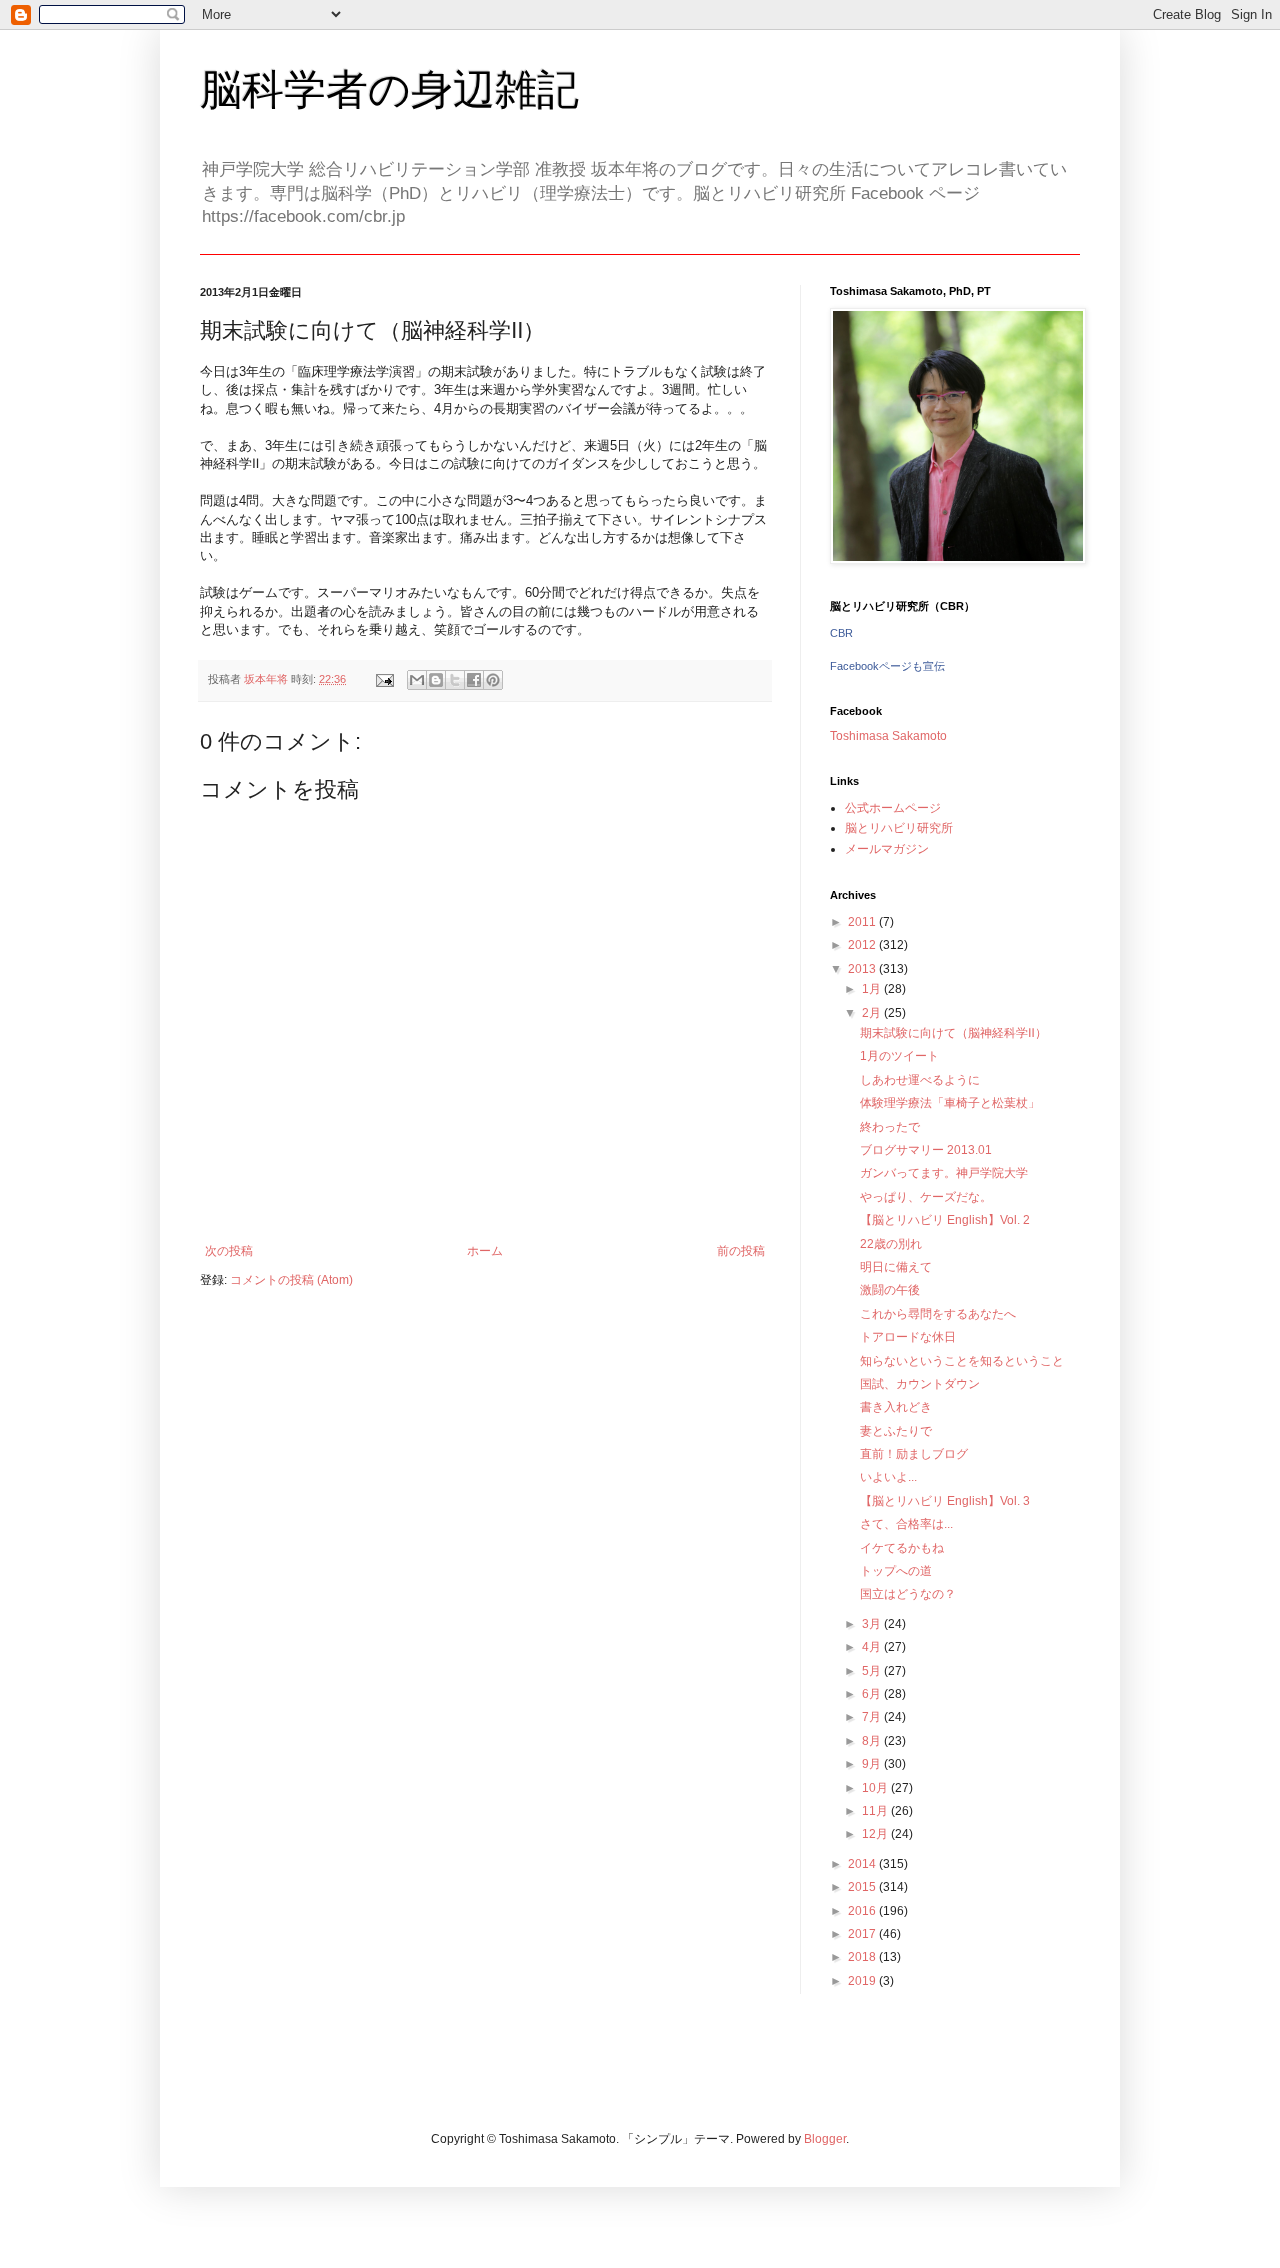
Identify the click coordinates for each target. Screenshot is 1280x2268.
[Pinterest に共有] (493, 680)
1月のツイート (899, 1056)
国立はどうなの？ (908, 1594)
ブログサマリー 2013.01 (926, 1150)
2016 (863, 1911)
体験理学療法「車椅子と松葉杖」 (950, 1103)
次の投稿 (229, 1251)
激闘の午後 (890, 1290)
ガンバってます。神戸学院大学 (944, 1173)
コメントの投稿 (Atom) (291, 1280)
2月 (873, 1013)
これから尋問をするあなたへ (938, 1314)
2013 (863, 969)
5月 (873, 1671)
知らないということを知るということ (962, 1361)
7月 (873, 1717)
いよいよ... (888, 1477)
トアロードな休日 (908, 1337)
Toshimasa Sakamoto (888, 736)
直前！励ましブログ (914, 1454)
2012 (863, 945)
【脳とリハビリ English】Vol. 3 (945, 1501)
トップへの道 (896, 1571)
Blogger (825, 2139)
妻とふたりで (896, 1431)
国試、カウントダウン (920, 1384)
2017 (863, 1934)
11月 (876, 1811)
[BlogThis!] (436, 680)
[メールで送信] (417, 680)
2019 (863, 1981)
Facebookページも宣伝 (887, 666)
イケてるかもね (902, 1548)
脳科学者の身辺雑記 (389, 89)
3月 (873, 1624)
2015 (863, 1887)
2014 (863, 1864)
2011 (863, 922)
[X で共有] (455, 680)
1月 (873, 989)
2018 (863, 1957)
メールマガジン (887, 849)
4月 (873, 1647)
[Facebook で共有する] (474, 680)
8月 (873, 1741)
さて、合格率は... (906, 1524)
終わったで (890, 1127)
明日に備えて (896, 1267)
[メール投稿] (384, 679)
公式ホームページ (893, 808)
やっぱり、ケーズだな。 (926, 1197)
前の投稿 (741, 1251)
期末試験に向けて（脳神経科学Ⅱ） (953, 1033)
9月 (873, 1764)
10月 (876, 1788)
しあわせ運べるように (920, 1080)
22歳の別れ (891, 1244)
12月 (876, 1834)
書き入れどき (896, 1407)
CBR (841, 633)
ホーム (485, 1251)
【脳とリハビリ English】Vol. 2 (945, 1220)
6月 (873, 1694)
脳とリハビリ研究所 (899, 828)
